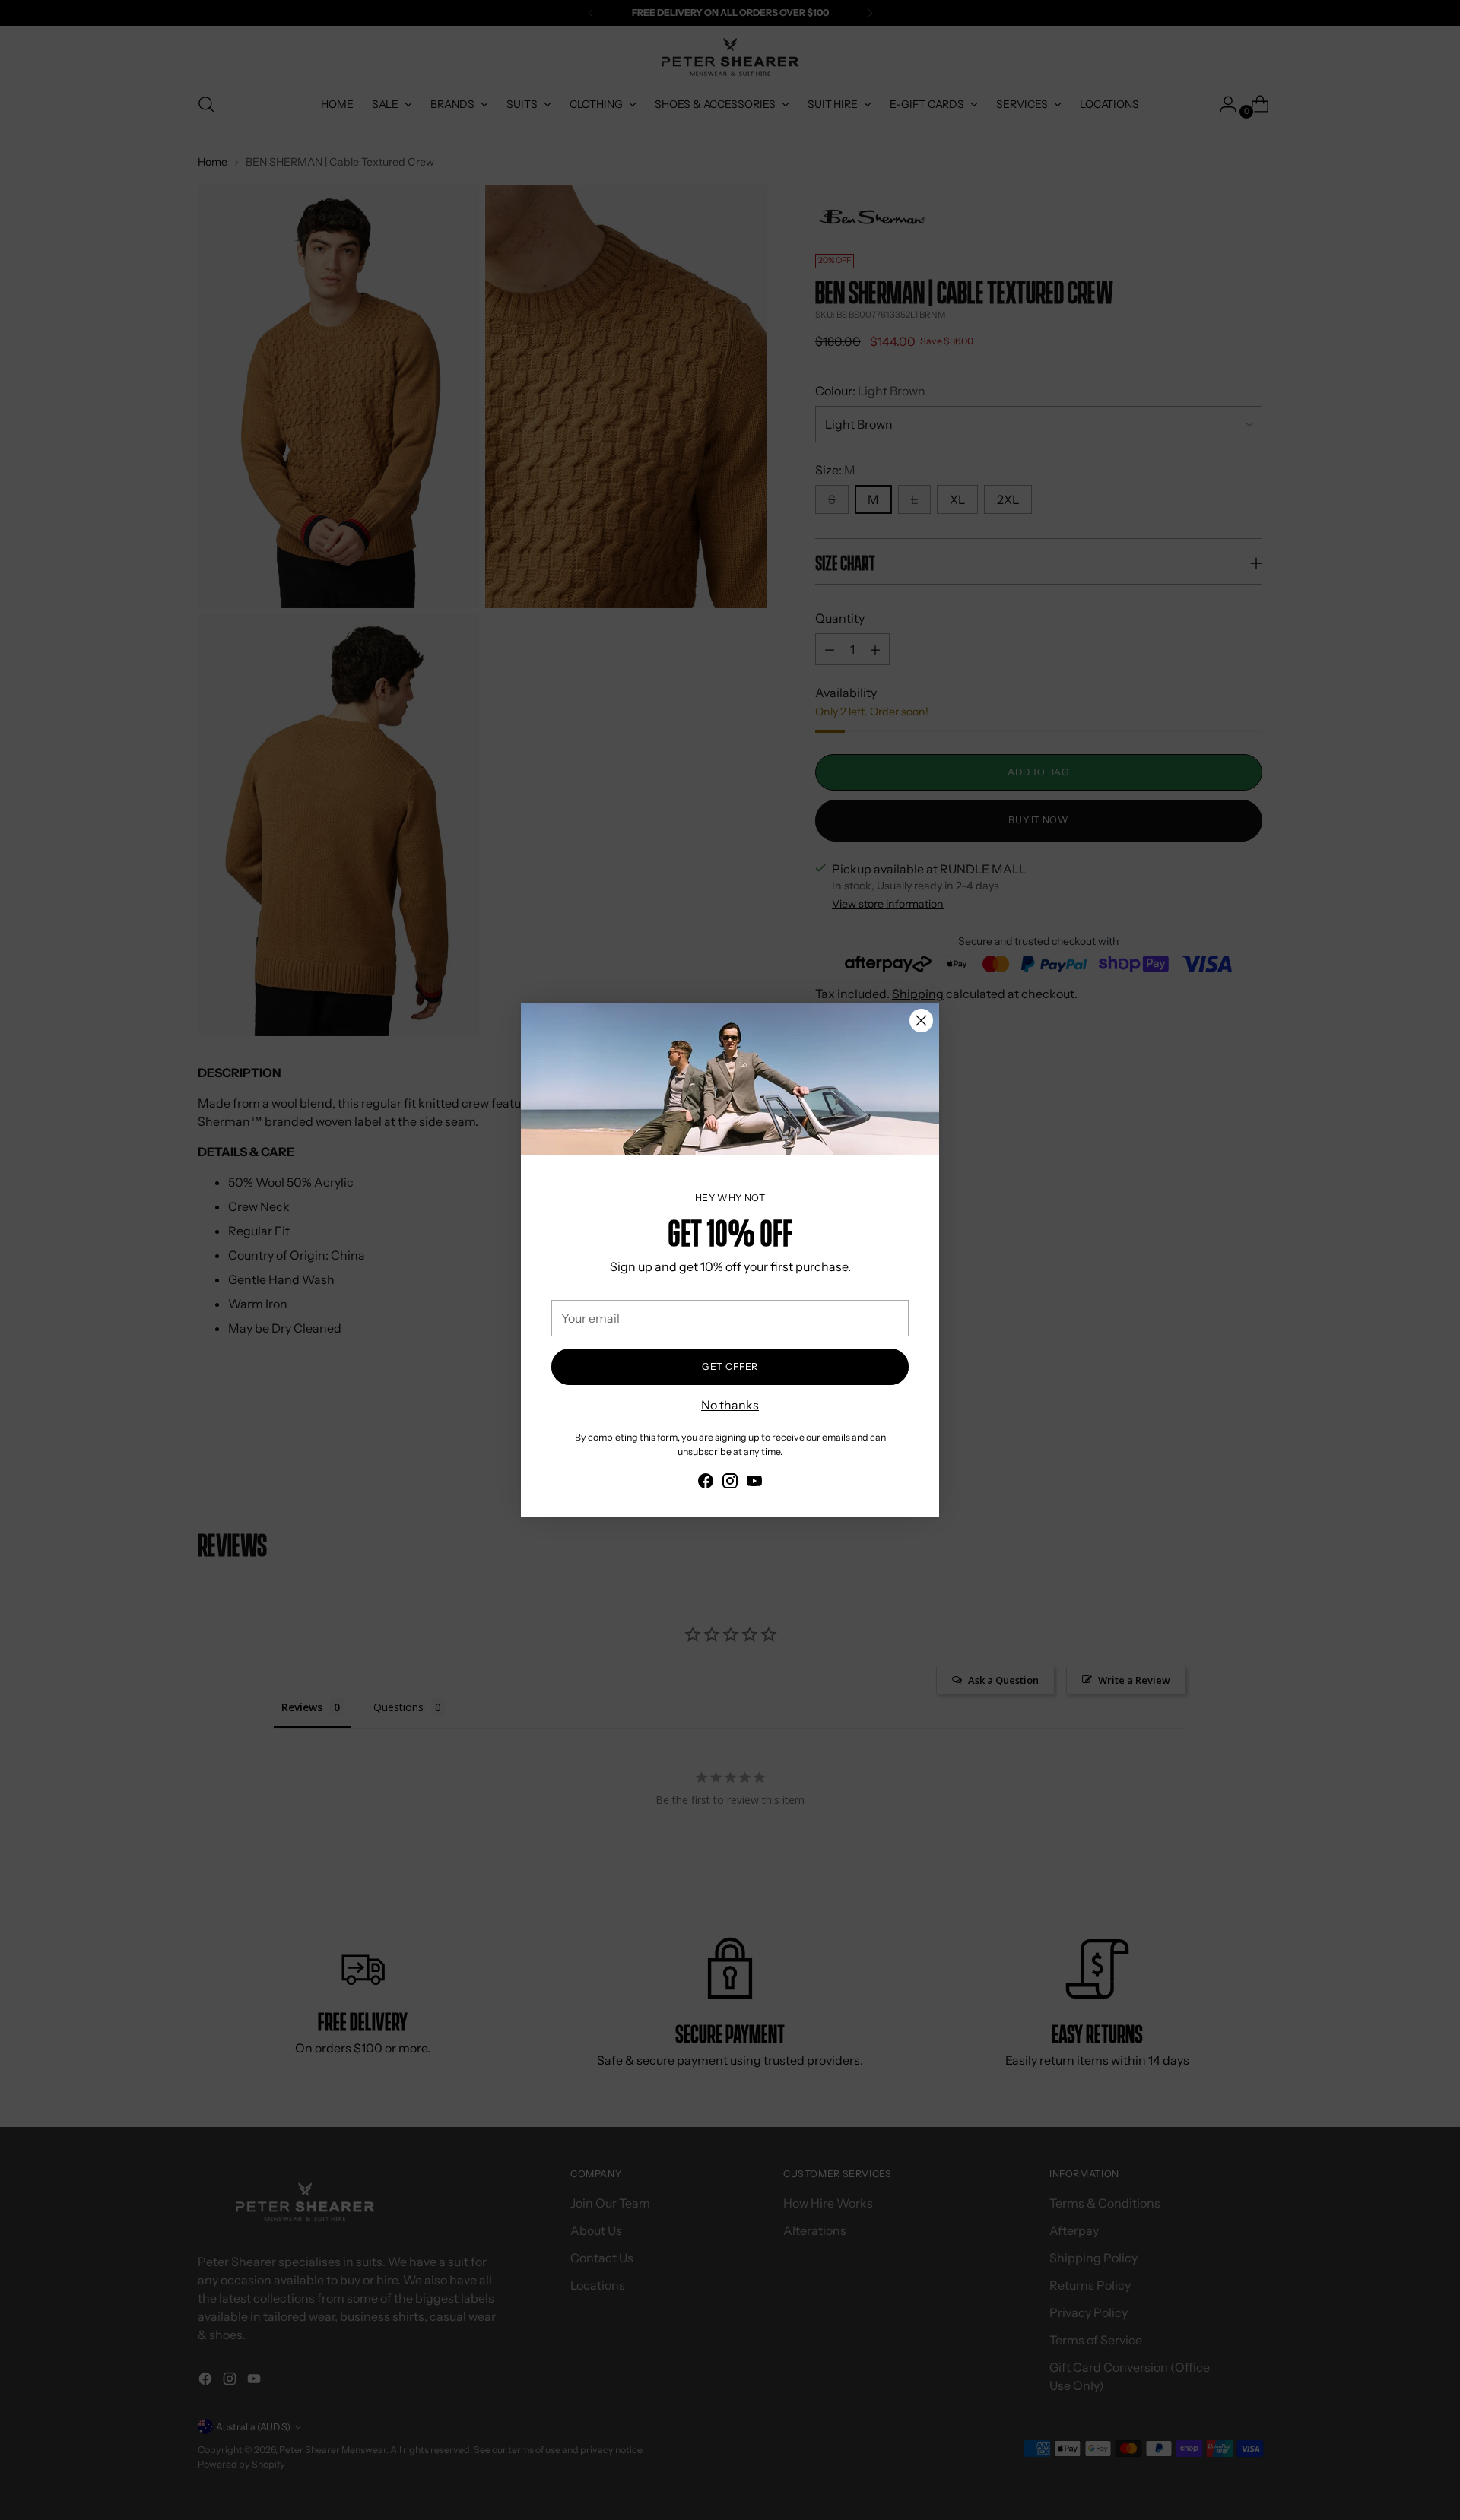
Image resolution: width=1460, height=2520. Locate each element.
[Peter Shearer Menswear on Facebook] (706, 1483)
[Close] (921, 1021)
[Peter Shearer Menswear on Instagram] (730, 1483)
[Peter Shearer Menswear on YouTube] (754, 1483)
